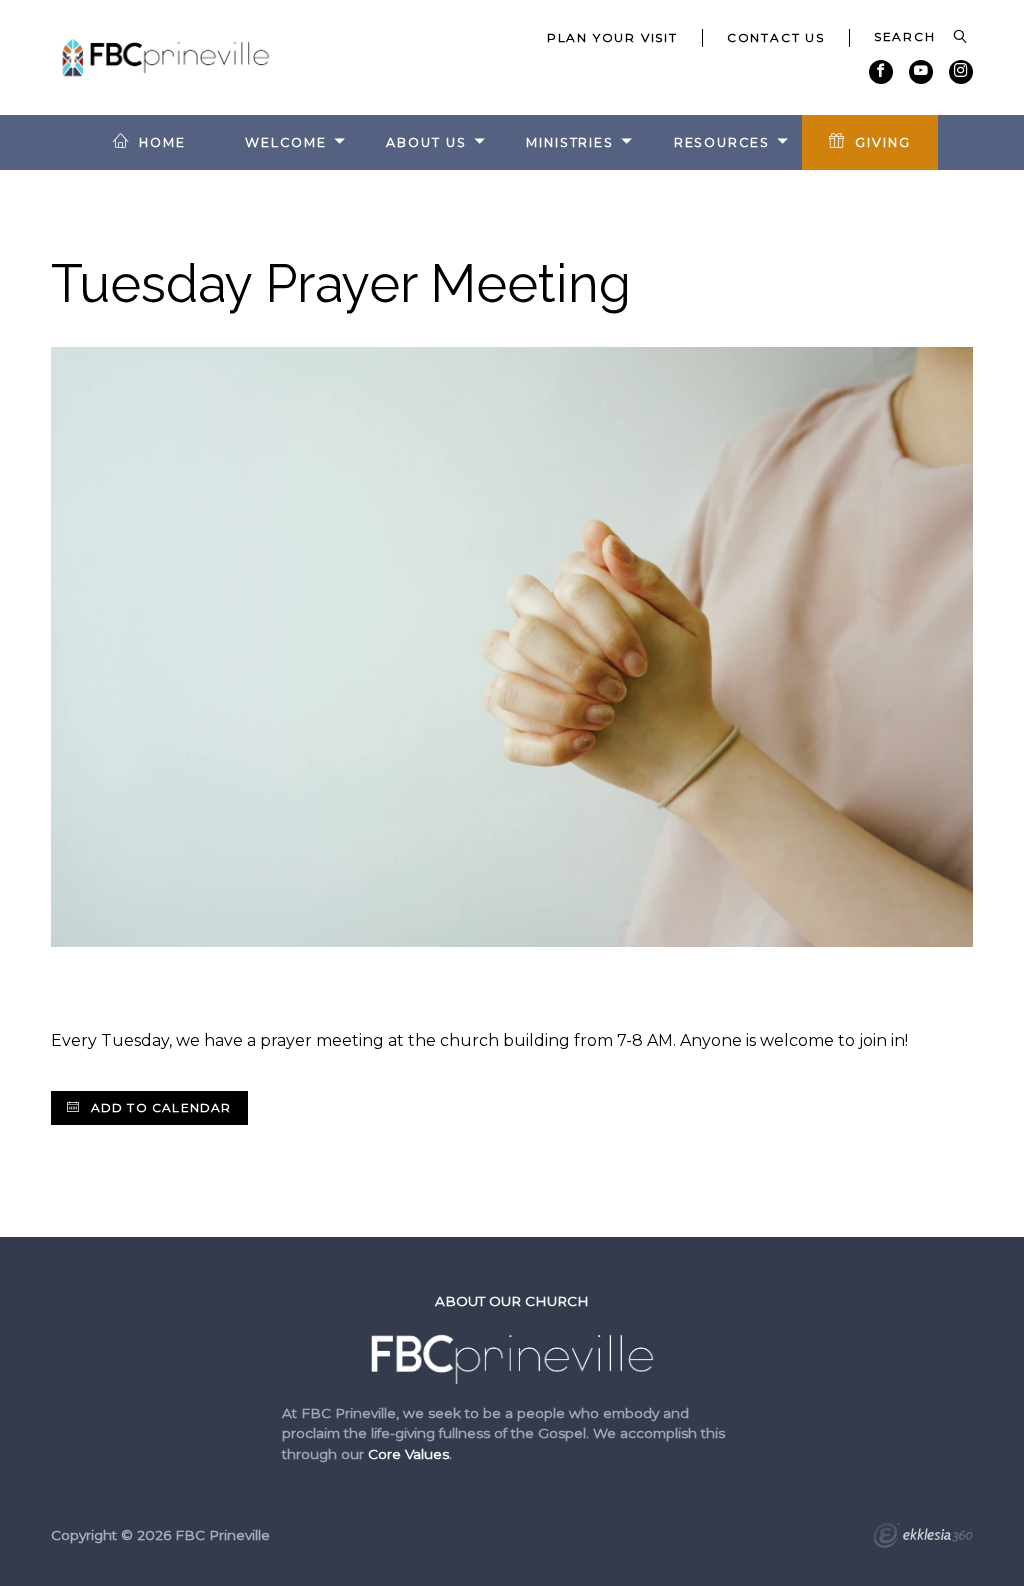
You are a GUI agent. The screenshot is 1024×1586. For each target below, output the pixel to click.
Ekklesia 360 (923, 1538)
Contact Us (776, 37)
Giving (882, 142)
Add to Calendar (158, 1107)
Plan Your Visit (612, 37)
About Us (426, 142)
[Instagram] (961, 72)
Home (162, 142)
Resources (722, 142)
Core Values (408, 1454)
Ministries (570, 142)
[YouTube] (921, 72)
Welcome (285, 142)
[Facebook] (881, 72)
